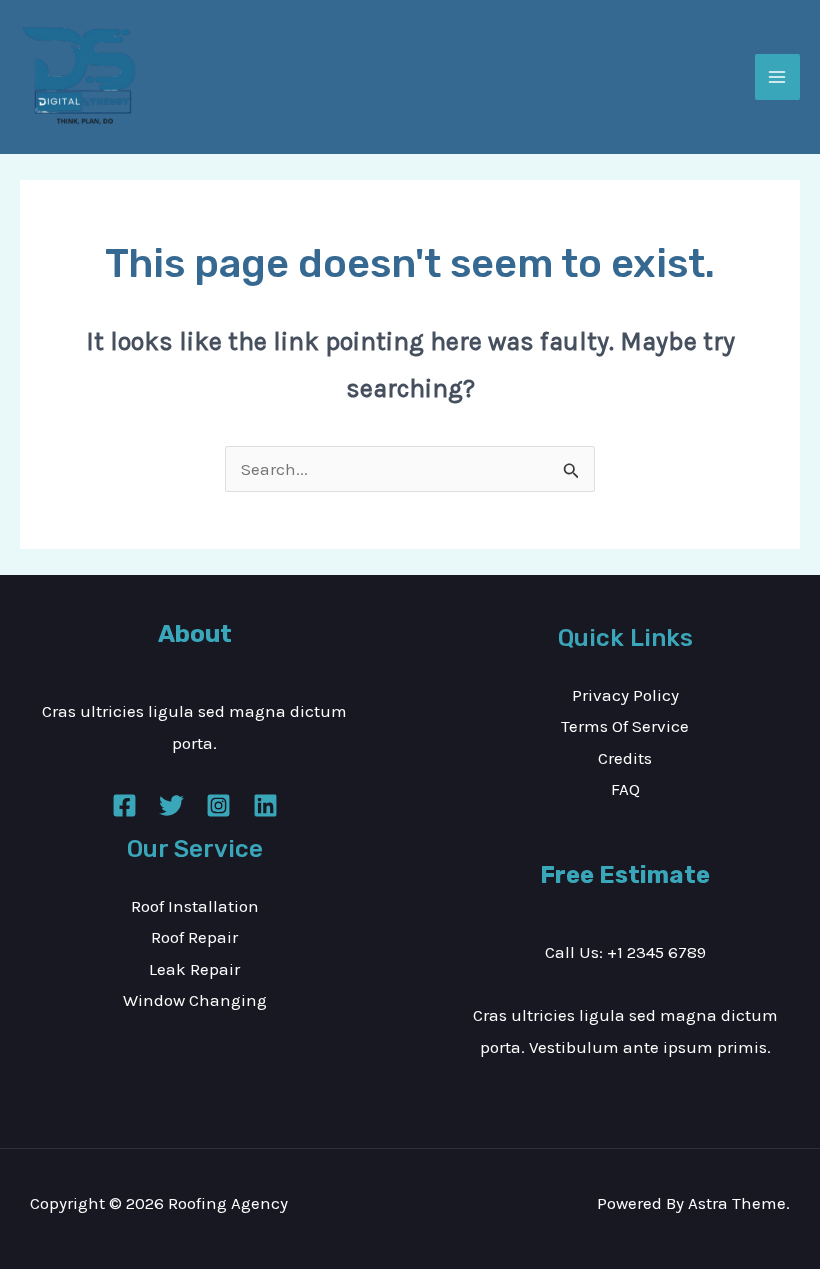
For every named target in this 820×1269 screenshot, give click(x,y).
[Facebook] (124, 805)
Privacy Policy (625, 695)
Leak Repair (194, 969)
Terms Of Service (625, 726)
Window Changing (195, 1000)
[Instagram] (218, 805)
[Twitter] (171, 805)
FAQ (625, 789)
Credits (625, 758)
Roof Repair (194, 937)
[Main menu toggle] (778, 77)
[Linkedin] (265, 805)
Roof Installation (195, 906)
